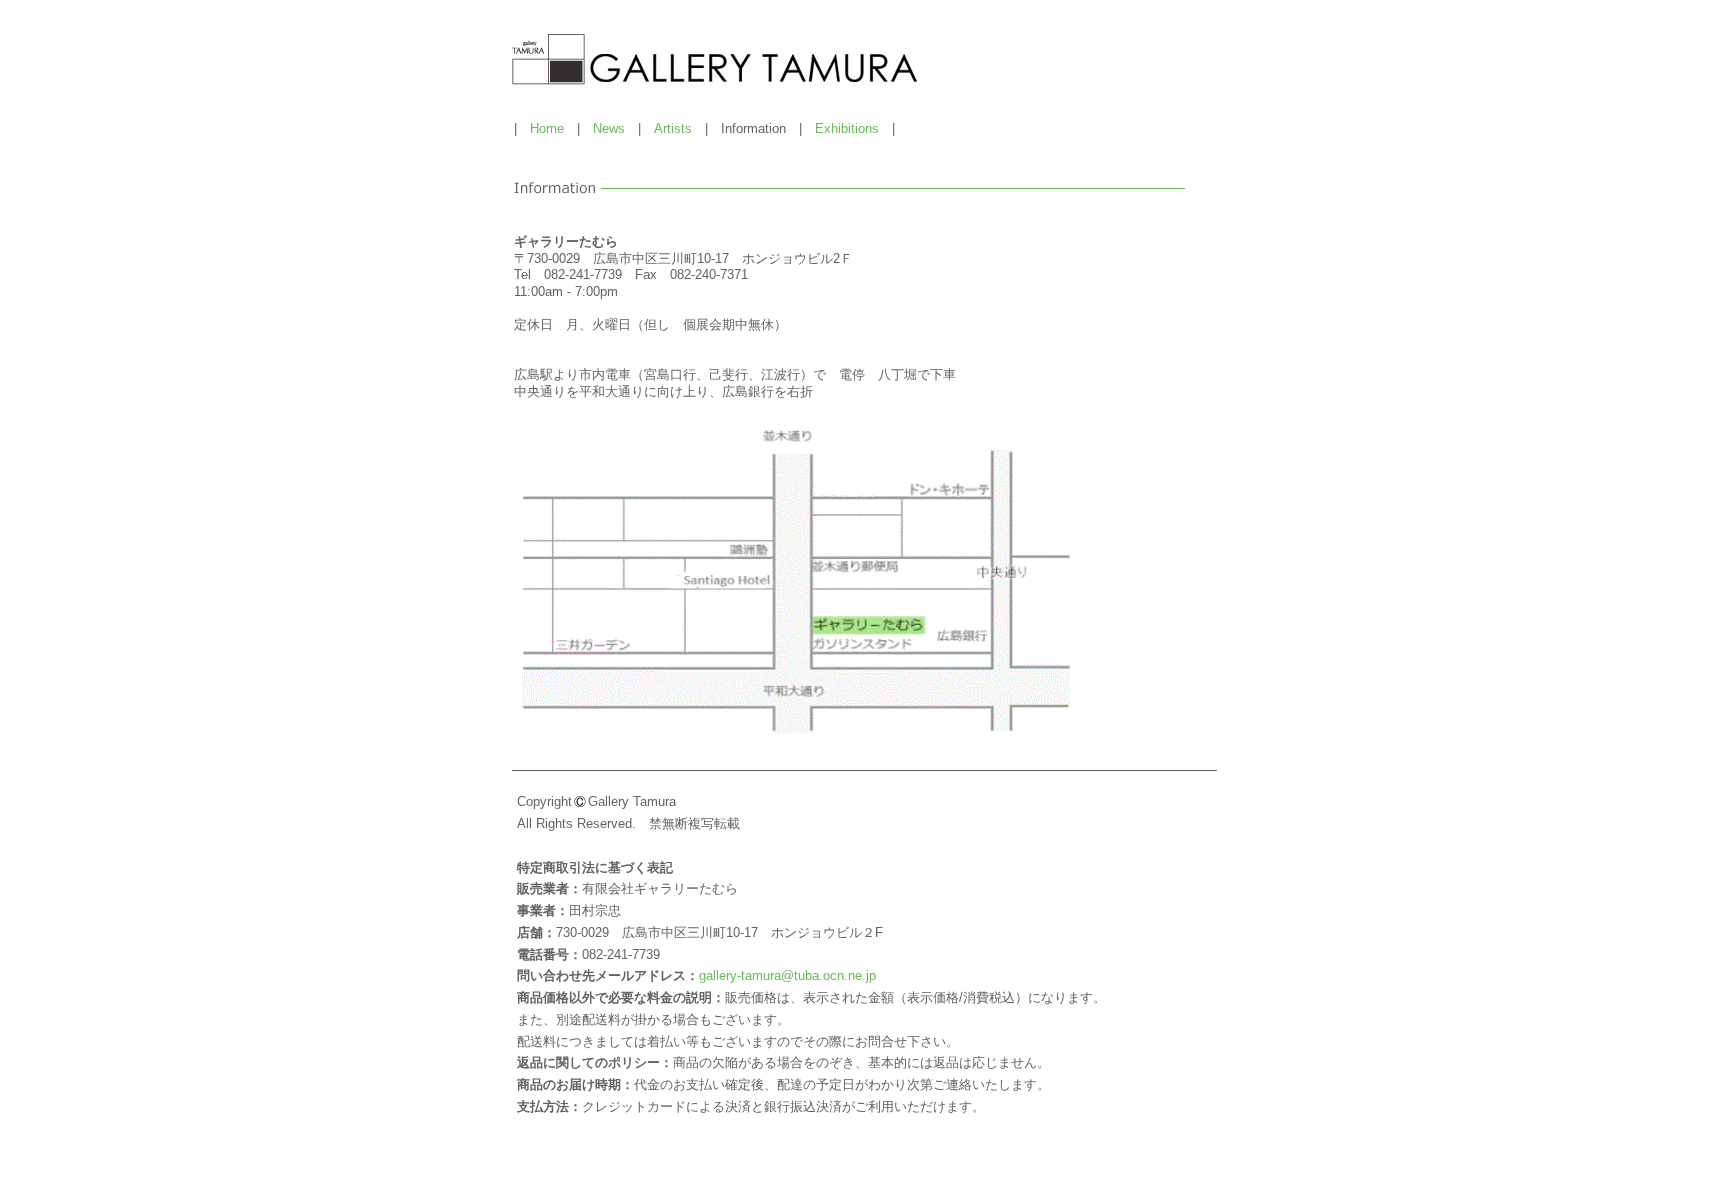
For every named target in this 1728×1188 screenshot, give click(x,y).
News (609, 128)
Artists (673, 128)
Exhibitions (847, 128)
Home (547, 128)
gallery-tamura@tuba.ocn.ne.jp (787, 975)
